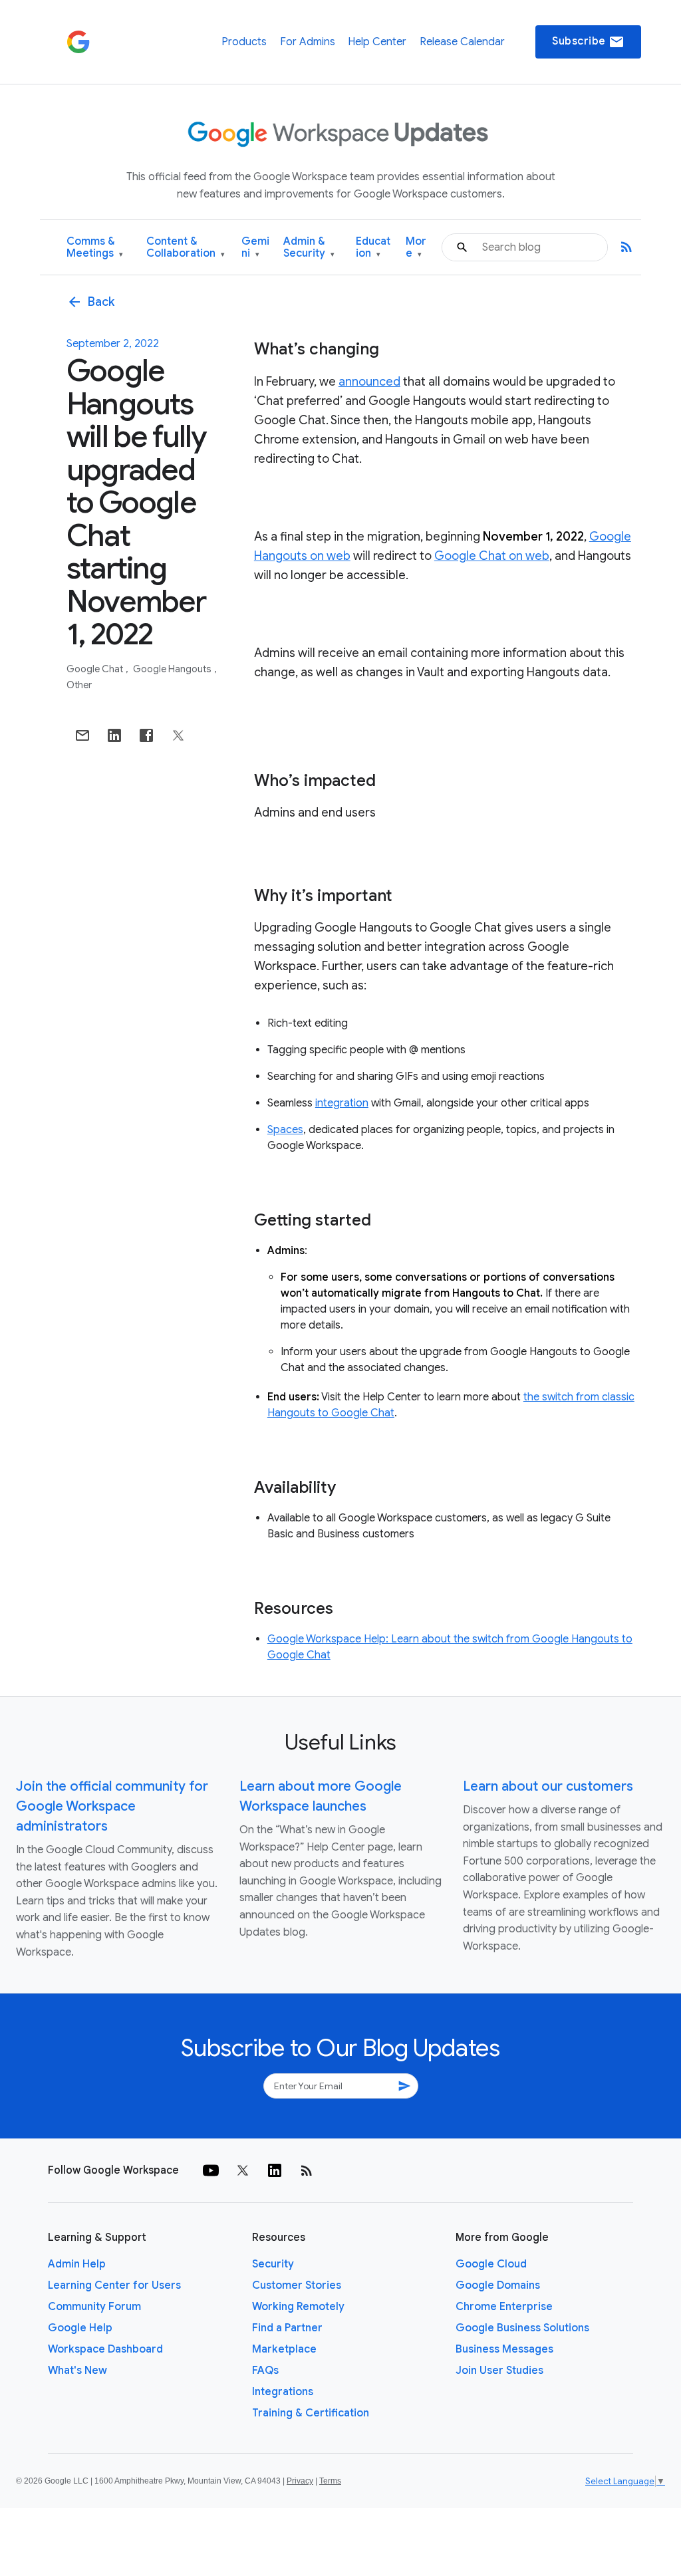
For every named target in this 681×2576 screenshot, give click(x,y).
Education (373, 248)
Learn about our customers (548, 1786)
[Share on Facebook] (146, 735)
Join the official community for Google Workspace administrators (112, 1806)
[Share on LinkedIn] (114, 735)
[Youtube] (211, 2170)
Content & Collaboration (186, 248)
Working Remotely (298, 2307)
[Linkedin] (275, 2170)
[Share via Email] (82, 735)
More (416, 248)
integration (342, 1103)
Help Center (377, 42)
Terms (330, 2481)
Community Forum (94, 2307)
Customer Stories (297, 2285)
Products (244, 42)
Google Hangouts (173, 669)
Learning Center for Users (114, 2285)
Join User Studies (499, 2371)
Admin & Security (309, 248)
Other (79, 685)
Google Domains (498, 2285)
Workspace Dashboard (105, 2349)
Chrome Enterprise (504, 2307)
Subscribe (588, 42)
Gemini (255, 248)
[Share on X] (178, 735)
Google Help (80, 2328)
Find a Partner (287, 2328)
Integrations (283, 2392)
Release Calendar (462, 42)
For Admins (308, 42)
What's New (77, 2371)
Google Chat (96, 669)
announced (369, 382)
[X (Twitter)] (243, 2170)
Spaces (285, 1130)
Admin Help (77, 2264)
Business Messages (504, 2349)
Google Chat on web (492, 556)
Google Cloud (491, 2264)
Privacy (300, 2481)
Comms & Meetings (95, 248)
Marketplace (284, 2349)
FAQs (265, 2371)
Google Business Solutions (522, 2328)
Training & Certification (311, 2413)
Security (273, 2264)
